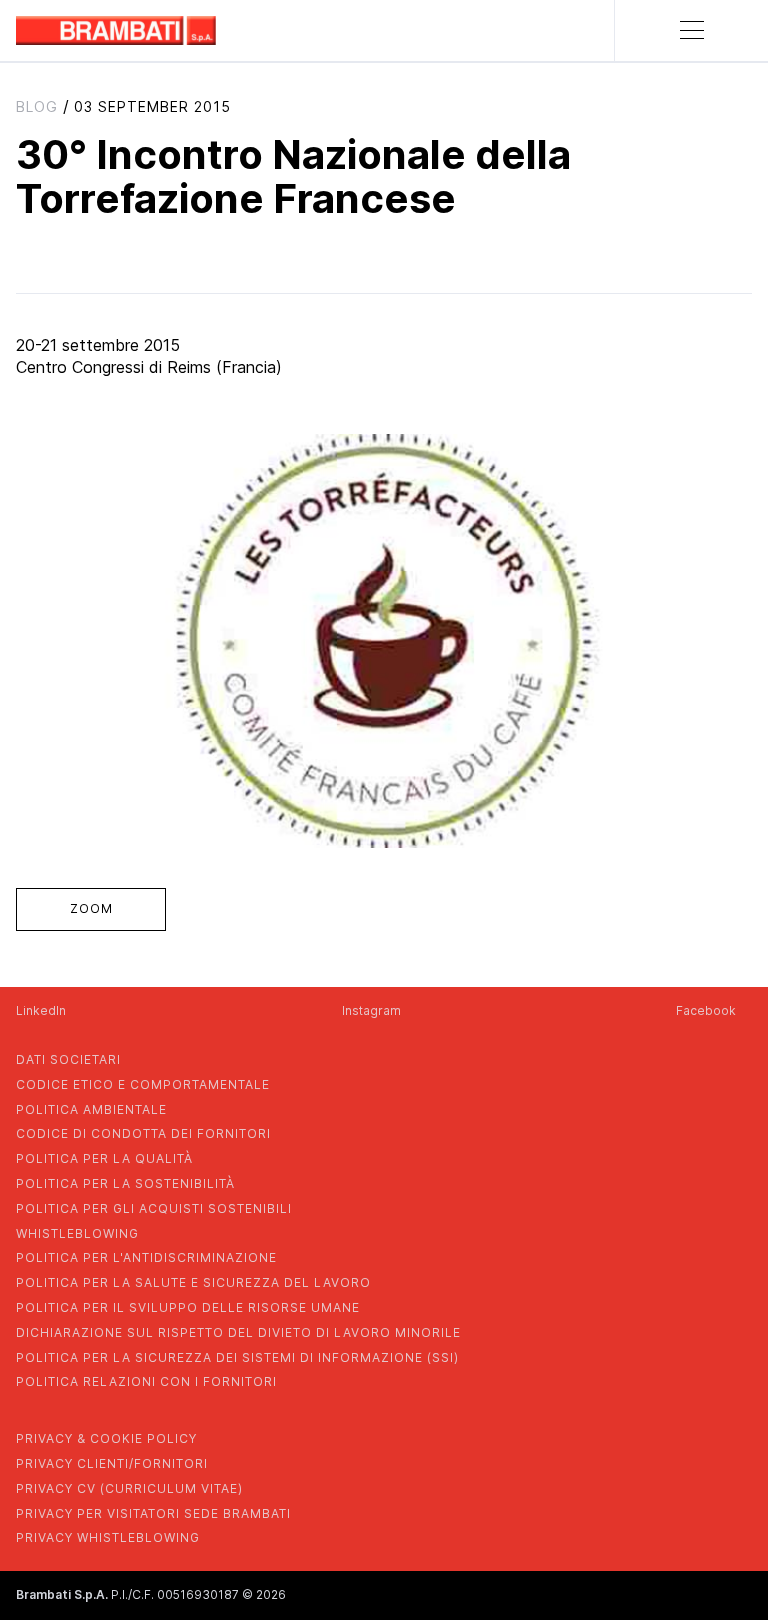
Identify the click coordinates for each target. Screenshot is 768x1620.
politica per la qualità (104, 1158)
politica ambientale (91, 1109)
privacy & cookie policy (106, 1438)
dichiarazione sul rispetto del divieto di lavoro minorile (238, 1332)
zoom (91, 908)
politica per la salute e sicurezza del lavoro (193, 1282)
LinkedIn (41, 1010)
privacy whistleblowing (108, 1537)
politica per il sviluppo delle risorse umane (188, 1307)
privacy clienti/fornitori (112, 1463)
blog (37, 106)
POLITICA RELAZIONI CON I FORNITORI (146, 1381)
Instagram (371, 1010)
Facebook (706, 1010)
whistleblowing (77, 1233)
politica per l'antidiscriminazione (146, 1257)
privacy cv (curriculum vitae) (129, 1488)
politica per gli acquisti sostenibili (154, 1208)
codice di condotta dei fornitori (143, 1133)
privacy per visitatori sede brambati (153, 1513)
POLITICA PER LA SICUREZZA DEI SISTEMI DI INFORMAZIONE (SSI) (237, 1357)
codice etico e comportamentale (143, 1084)
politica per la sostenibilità (125, 1183)
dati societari (68, 1059)
